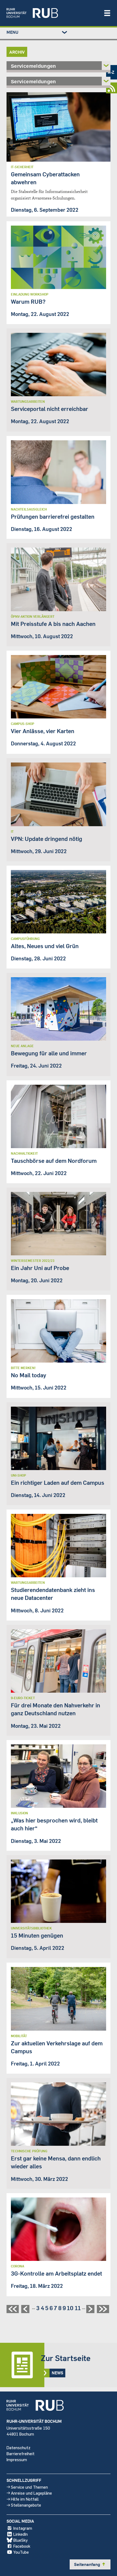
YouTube (21, 2552)
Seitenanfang (90, 2564)
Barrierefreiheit (21, 2453)
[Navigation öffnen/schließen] (107, 13)
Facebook (22, 2546)
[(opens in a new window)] (52, 13)
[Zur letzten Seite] (104, 2311)
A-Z (111, 72)
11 (78, 2308)
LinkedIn (21, 2534)
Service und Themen (29, 2487)
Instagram (23, 2528)
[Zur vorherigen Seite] (26, 2311)
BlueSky (21, 2540)
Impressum (17, 2459)
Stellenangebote (26, 2505)
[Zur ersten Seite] (13, 2311)
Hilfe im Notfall (25, 2499)
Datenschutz (19, 2447)
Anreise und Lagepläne (31, 2493)
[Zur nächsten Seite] (91, 2311)
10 (70, 2308)
